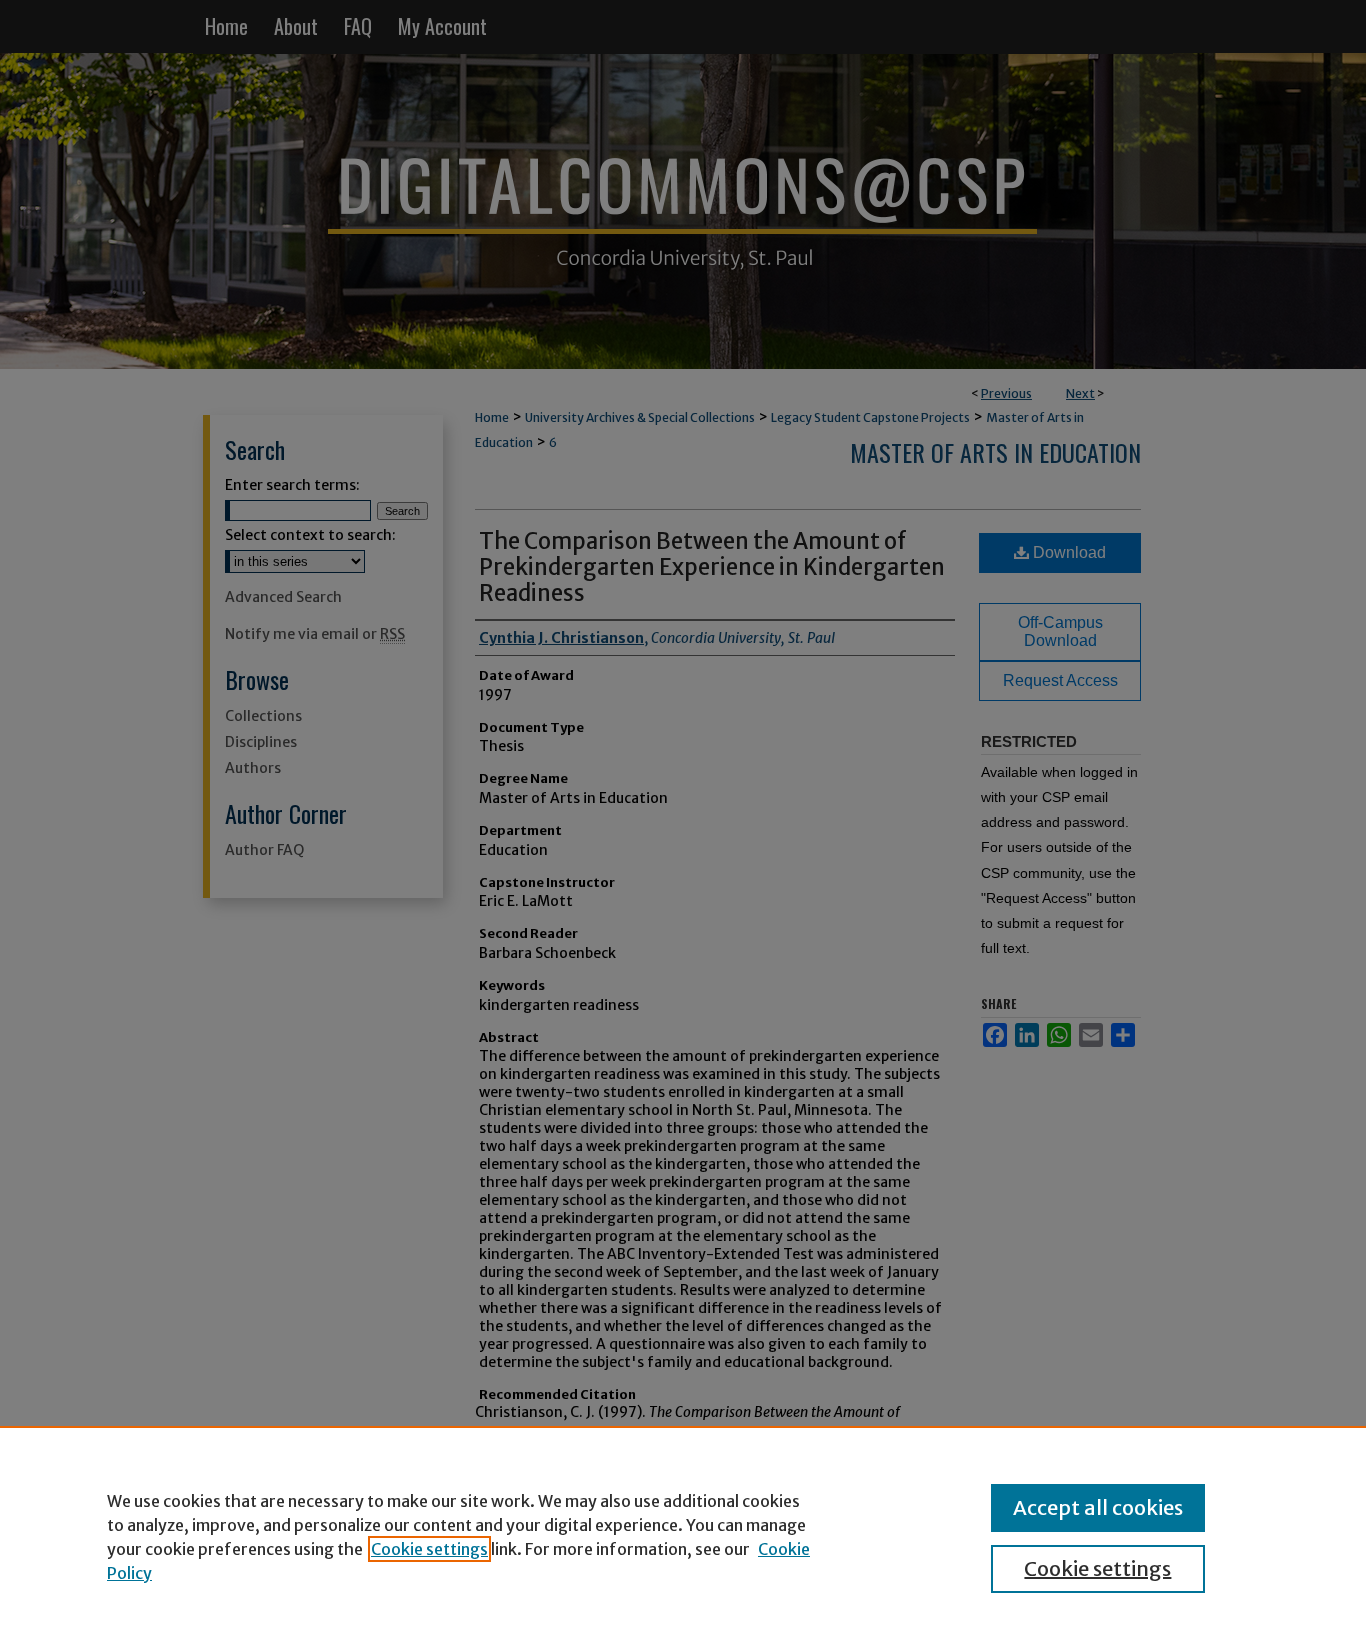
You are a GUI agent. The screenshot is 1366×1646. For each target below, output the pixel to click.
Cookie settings (429, 1549)
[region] (683, 1536)
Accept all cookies (1098, 1507)
